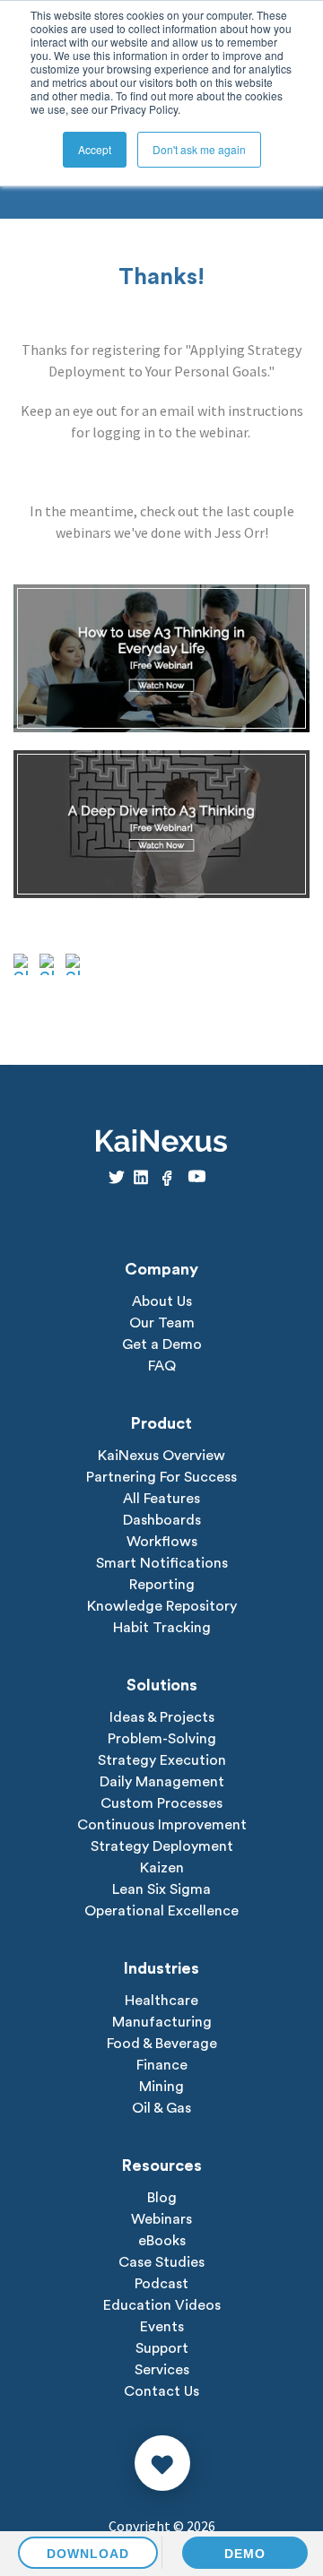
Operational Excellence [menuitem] (161, 1911)
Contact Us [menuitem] (161, 2391)
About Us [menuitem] (162, 1301)
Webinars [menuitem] (161, 2219)
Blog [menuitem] (162, 2198)
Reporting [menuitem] (162, 1585)
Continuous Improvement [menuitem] (162, 1825)
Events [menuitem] (162, 2327)
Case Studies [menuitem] (161, 2262)
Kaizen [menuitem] (162, 1868)
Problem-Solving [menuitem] (162, 1739)
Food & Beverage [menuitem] (162, 2044)
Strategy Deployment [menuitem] (162, 1846)
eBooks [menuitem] (162, 2241)
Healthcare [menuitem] (161, 2001)
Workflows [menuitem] (162, 1542)
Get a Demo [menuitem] (162, 1344)
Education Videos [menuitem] (162, 2305)
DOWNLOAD (88, 2554)
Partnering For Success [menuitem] (161, 1477)
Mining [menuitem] (161, 2087)
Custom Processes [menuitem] (161, 1803)
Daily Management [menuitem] (162, 1782)
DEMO (245, 2554)
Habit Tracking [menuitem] (162, 1628)
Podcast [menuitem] (161, 2284)
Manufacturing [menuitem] (162, 2022)
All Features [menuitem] (161, 1499)
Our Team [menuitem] (162, 1323)
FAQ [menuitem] (162, 1366)
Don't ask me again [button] (199, 149)
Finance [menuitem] (162, 2065)
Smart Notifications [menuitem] (162, 1563)
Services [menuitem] (162, 2370)
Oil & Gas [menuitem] (161, 2108)
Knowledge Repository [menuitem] (162, 1606)
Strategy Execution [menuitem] (162, 1760)
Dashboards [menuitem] (162, 1520)
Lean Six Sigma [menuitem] (161, 1889)
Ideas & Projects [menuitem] (162, 1717)
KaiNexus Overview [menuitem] (161, 1456)
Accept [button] (95, 149)
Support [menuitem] (162, 2348)
